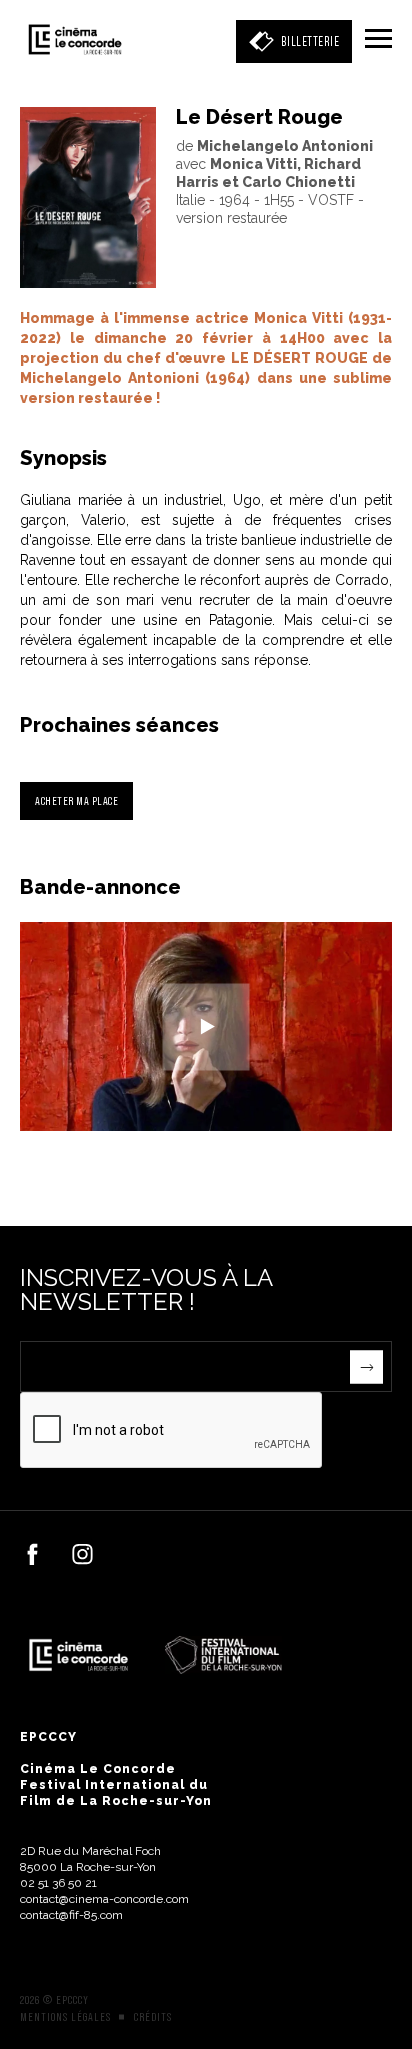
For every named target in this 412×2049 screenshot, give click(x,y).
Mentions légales (65, 2017)
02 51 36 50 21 (58, 1883)
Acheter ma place (76, 800)
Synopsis (63, 458)
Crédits (153, 2017)
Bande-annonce (100, 887)
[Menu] (378, 40)
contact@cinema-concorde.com (104, 1899)
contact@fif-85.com (71, 1915)
